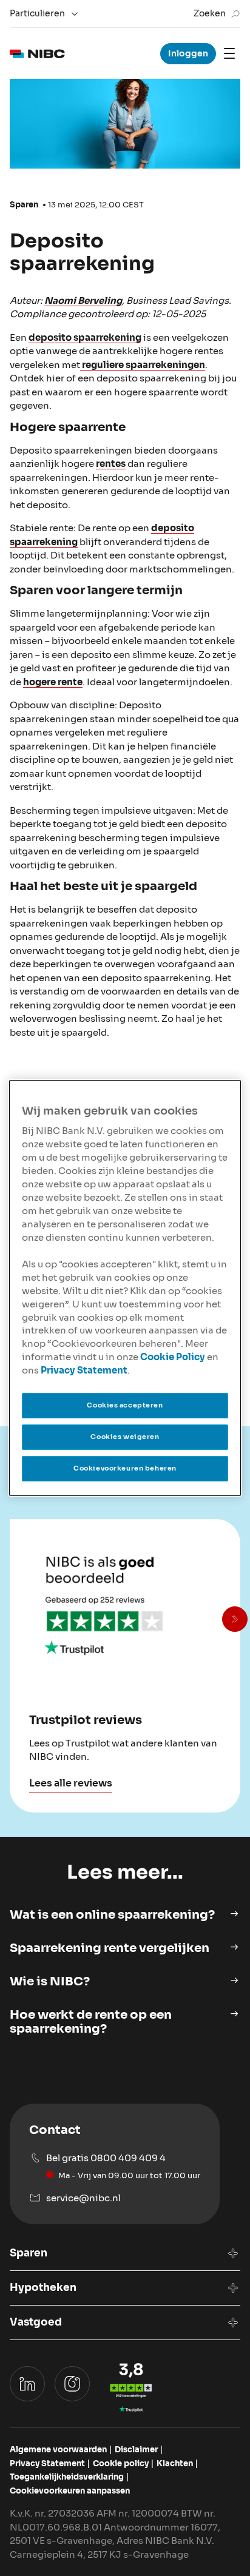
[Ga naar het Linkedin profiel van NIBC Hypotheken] (27, 2384)
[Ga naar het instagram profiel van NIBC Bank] (72, 2384)
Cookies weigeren (125, 1437)
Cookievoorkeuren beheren (125, 1468)
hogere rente (53, 682)
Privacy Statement (84, 1370)
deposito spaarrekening (85, 337)
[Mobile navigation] (229, 53)
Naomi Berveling (83, 300)
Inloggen (188, 53)
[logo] (37, 54)
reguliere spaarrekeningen (143, 365)
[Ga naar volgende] (235, 1619)
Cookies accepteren (125, 1405)
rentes (111, 464)
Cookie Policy (173, 1357)
